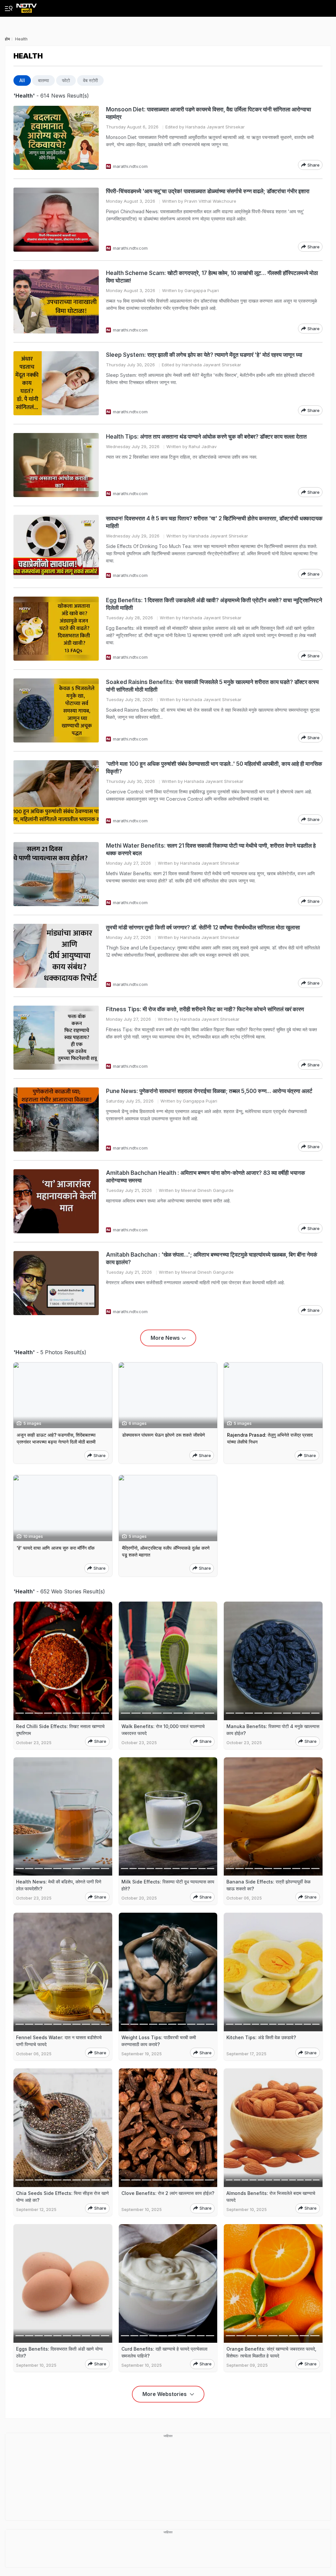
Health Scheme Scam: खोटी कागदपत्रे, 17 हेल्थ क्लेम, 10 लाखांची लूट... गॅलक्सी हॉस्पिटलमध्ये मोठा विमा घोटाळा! (212, 277)
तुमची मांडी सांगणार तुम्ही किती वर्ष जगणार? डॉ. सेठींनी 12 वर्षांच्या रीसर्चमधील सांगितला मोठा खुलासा (203, 927)
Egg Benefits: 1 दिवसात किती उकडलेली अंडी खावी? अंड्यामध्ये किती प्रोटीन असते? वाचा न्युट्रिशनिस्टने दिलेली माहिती (214, 604)
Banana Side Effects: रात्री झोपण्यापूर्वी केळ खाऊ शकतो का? (268, 1885)
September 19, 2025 (142, 2054)
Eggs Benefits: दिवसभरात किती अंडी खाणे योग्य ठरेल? (59, 2352)
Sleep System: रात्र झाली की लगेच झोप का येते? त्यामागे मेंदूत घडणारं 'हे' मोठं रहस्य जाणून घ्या (204, 355)
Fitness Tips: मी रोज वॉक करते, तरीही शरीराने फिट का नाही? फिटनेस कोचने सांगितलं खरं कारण (205, 1009)
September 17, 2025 (246, 2054)
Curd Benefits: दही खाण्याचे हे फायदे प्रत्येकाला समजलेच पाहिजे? (164, 2352)
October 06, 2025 (244, 1898)
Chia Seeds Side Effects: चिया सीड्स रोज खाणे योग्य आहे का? (63, 2197)
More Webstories (165, 2394)
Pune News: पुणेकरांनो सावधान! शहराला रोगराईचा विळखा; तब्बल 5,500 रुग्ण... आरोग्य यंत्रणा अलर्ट (209, 1091)
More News (165, 1338)
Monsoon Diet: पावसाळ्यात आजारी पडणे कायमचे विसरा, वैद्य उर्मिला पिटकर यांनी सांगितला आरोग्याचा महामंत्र (209, 113)
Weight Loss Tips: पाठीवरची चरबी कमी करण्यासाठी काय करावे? (159, 2041)
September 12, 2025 (36, 2210)
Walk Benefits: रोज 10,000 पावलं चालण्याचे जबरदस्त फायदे (163, 1730)
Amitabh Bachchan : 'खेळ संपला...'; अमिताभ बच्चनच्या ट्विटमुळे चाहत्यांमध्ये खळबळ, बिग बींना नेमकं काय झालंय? (212, 1258)
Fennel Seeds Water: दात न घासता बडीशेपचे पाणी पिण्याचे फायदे (59, 2041)
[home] (27, 6)
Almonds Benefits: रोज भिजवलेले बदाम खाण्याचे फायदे (271, 2197)
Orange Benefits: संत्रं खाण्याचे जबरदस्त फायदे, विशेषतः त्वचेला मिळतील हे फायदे (271, 2352)
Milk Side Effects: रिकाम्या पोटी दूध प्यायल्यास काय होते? (168, 1885)
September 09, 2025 (247, 2365)
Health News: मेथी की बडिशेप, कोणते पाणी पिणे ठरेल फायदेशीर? (59, 1885)
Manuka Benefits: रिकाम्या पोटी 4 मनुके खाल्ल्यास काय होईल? (273, 1730)
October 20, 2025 (139, 1898)
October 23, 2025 (34, 1743)
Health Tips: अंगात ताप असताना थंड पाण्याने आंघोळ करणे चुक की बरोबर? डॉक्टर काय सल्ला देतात (206, 437)
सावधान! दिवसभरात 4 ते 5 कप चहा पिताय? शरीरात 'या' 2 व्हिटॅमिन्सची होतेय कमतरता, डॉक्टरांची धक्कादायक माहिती (214, 522)
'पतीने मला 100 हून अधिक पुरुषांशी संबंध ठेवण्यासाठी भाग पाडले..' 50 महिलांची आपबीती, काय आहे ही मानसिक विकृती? (214, 768)
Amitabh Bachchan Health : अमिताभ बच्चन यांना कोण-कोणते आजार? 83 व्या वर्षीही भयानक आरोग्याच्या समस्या (206, 1177)
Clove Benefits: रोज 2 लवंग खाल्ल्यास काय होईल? (168, 2193)
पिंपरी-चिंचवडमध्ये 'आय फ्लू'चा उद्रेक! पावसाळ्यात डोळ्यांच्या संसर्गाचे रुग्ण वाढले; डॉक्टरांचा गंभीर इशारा (208, 191)
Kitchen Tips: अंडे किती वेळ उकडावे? (261, 2037)
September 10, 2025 (142, 2210)
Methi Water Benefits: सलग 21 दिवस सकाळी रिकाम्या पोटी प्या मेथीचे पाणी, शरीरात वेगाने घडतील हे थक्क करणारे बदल (211, 849)
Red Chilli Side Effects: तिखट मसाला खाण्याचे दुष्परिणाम (60, 1730)
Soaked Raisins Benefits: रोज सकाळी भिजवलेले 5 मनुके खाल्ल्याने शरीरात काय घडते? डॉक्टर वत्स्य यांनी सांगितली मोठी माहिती (212, 686)
